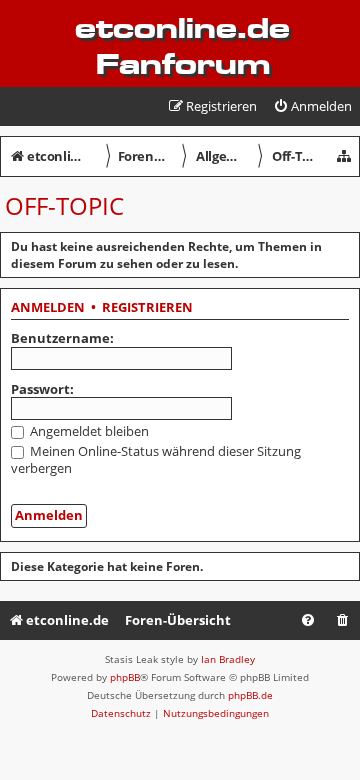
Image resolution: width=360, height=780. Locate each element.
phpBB (125, 677)
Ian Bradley (228, 659)
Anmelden (48, 308)
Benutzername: (62, 338)
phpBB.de (250, 695)
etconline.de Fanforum (182, 46)
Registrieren (147, 308)
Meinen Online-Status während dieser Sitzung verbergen (156, 459)
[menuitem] (312, 106)
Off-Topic (64, 205)
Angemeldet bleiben (88, 431)
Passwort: (42, 389)
